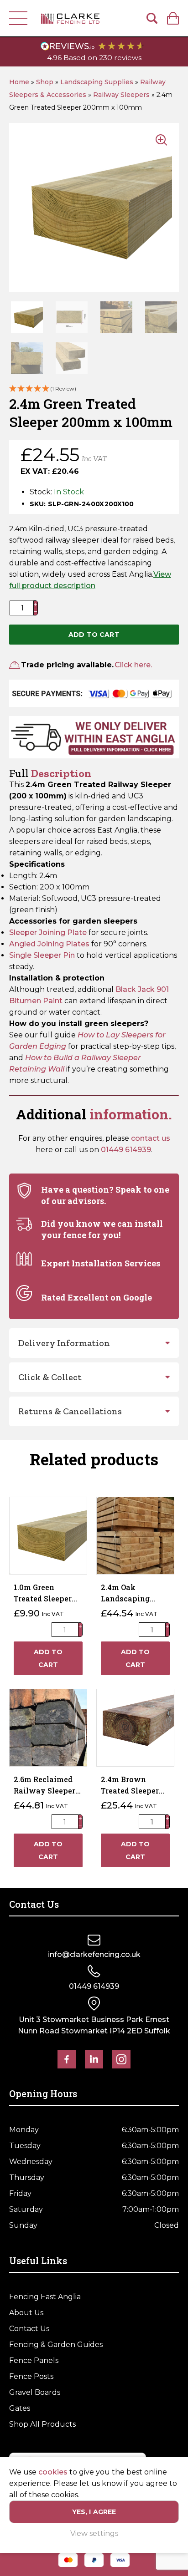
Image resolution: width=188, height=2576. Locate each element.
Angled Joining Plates (50, 944)
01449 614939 (126, 1150)
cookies (53, 2472)
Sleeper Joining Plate (48, 932)
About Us (26, 2313)
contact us (151, 1138)
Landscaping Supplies (97, 82)
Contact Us (29, 2329)
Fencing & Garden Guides (56, 2345)
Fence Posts (31, 2376)
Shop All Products (42, 2424)
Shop (45, 82)
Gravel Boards (35, 2392)
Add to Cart (94, 635)
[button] (94, 389)
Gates (20, 2408)
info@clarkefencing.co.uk (94, 1954)
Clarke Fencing (70, 18)
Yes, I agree (94, 2512)
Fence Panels (34, 2360)
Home (19, 82)
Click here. (133, 665)
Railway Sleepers (121, 95)
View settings (94, 2533)
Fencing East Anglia (45, 2297)
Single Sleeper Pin (42, 955)
